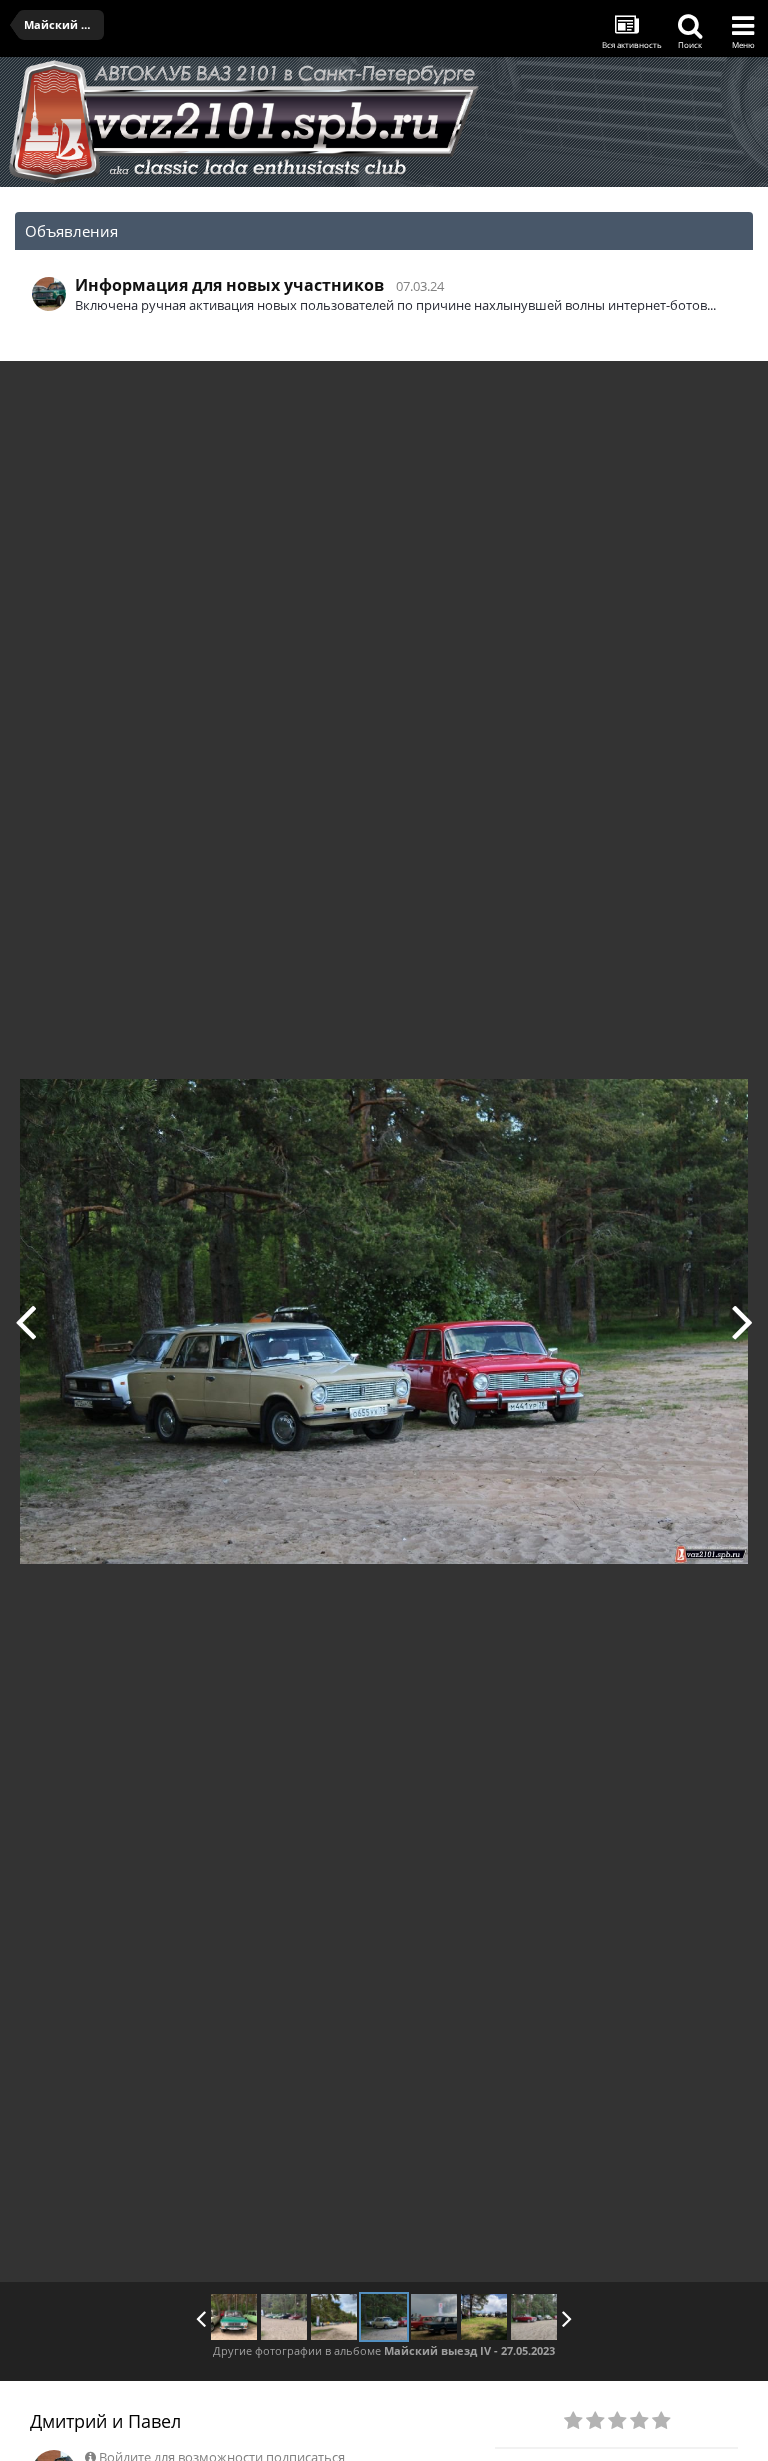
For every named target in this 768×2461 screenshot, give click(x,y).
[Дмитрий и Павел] (384, 2317)
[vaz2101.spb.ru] (25, 1321)
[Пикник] (484, 2317)
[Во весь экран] (732, 391)
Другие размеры (638, 390)
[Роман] (234, 2317)
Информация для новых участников (229, 285)
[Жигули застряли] (284, 2317)
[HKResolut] (742, 1321)
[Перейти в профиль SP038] (49, 294)
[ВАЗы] (534, 2317)
